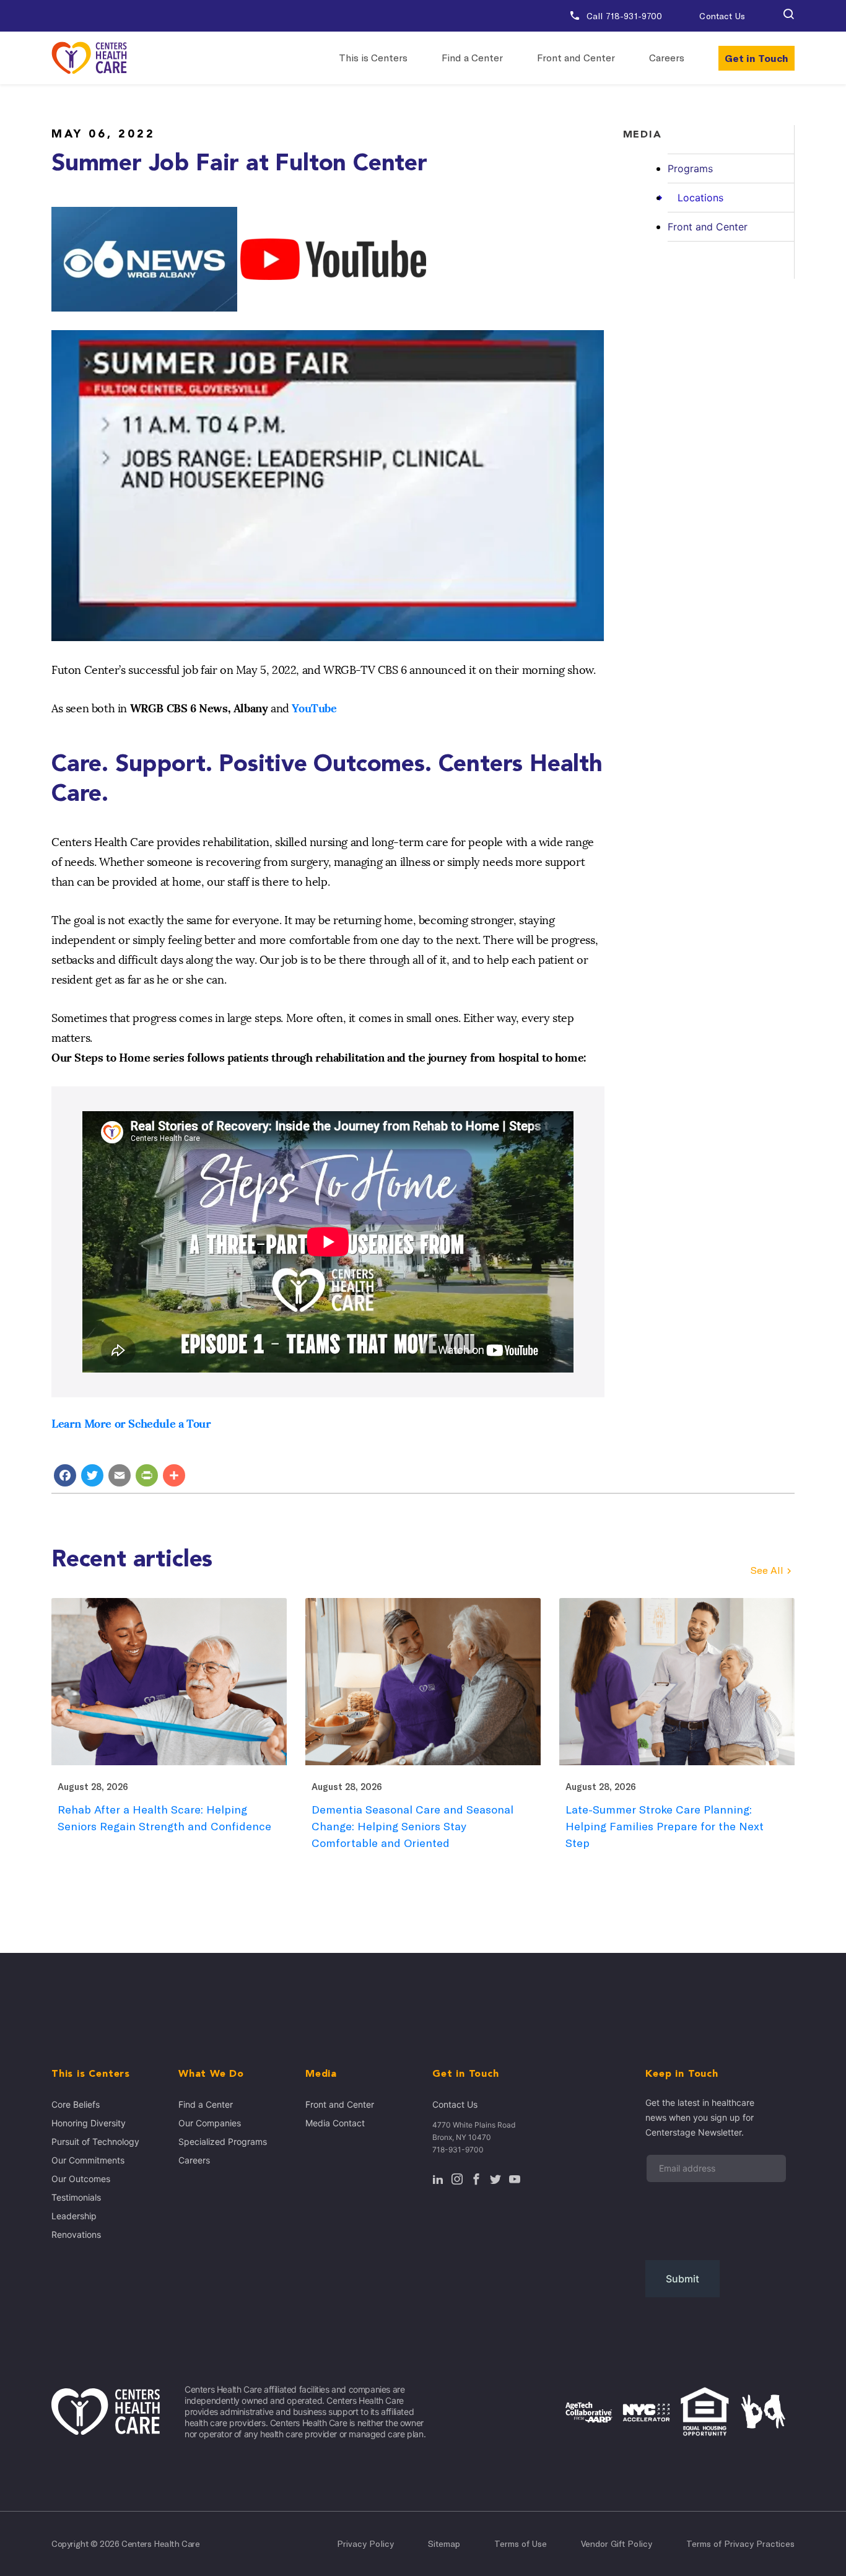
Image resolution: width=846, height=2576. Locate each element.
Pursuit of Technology (95, 2142)
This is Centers (373, 58)
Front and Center (576, 58)
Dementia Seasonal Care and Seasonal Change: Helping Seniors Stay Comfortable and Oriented (412, 1826)
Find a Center (472, 58)
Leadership (74, 2216)
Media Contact (335, 2123)
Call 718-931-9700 (623, 16)
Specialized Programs (223, 2142)
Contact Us (722, 16)
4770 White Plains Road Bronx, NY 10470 (474, 2131)
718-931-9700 (458, 2150)
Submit (682, 2279)
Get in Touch (757, 58)
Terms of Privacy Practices (740, 2544)
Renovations (76, 2234)
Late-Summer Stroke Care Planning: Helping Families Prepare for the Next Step (665, 1826)
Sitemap (444, 2544)
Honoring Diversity (89, 2123)
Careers (667, 58)
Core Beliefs (76, 2104)
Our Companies (210, 2123)
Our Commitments (88, 2160)
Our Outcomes (81, 2179)
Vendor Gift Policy (617, 2544)
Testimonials (76, 2197)
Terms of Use (521, 2544)
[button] (788, 16)
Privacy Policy (365, 2544)
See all (767, 1570)
